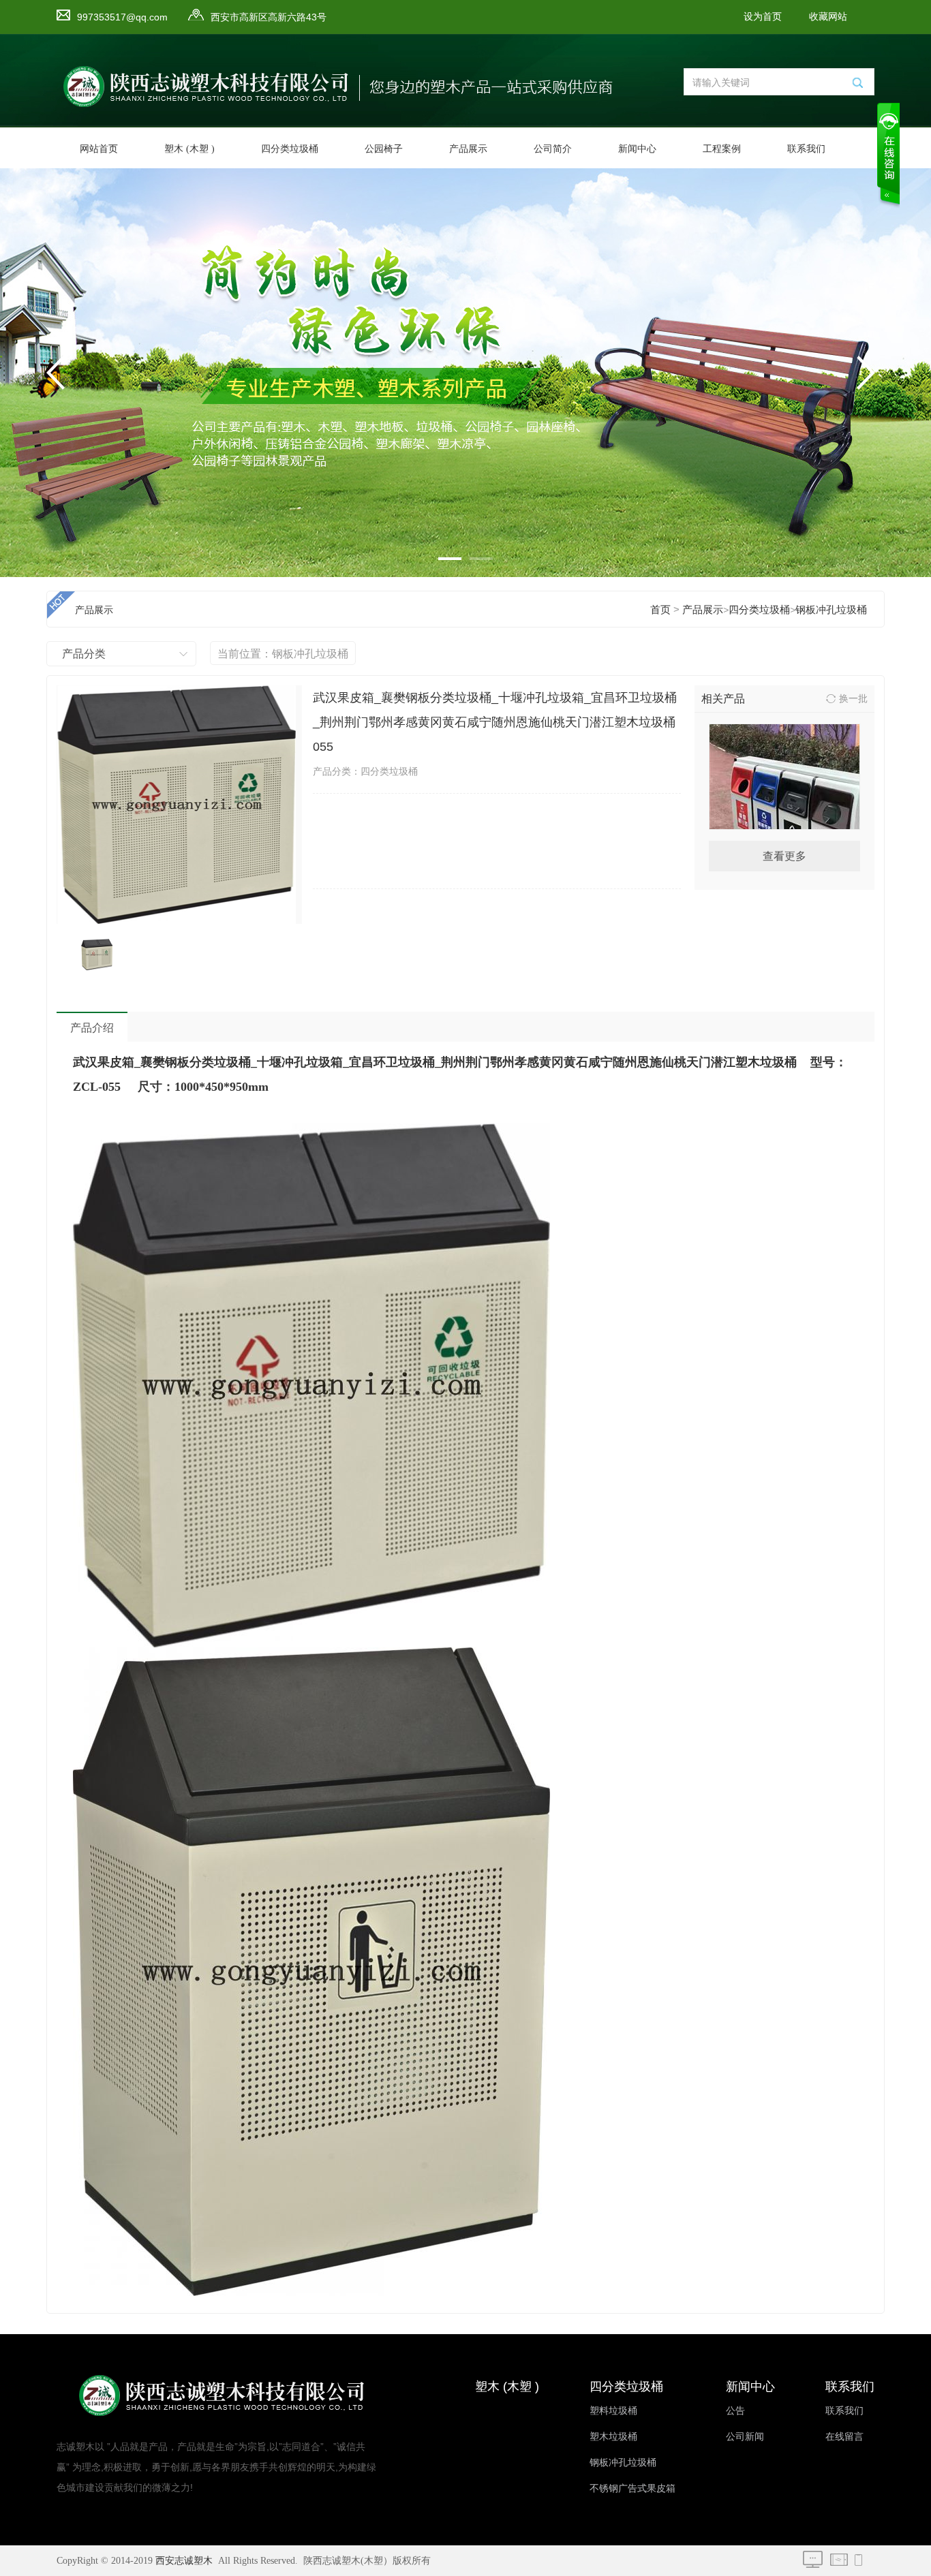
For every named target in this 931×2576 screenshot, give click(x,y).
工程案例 (722, 149)
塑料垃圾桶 (613, 2411)
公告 (735, 2411)
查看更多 (784, 856)
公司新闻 (745, 2437)
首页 (660, 610)
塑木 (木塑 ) (189, 149)
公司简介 (553, 149)
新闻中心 (637, 149)
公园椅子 (384, 149)
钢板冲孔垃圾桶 (831, 610)
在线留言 (844, 2437)
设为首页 (763, 17)
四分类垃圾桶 (290, 149)
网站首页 (99, 149)
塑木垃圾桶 (613, 2437)
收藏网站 (828, 17)
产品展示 (468, 149)
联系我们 (806, 149)
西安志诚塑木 (184, 2561)
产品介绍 (92, 1028)
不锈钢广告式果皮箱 (632, 2488)
